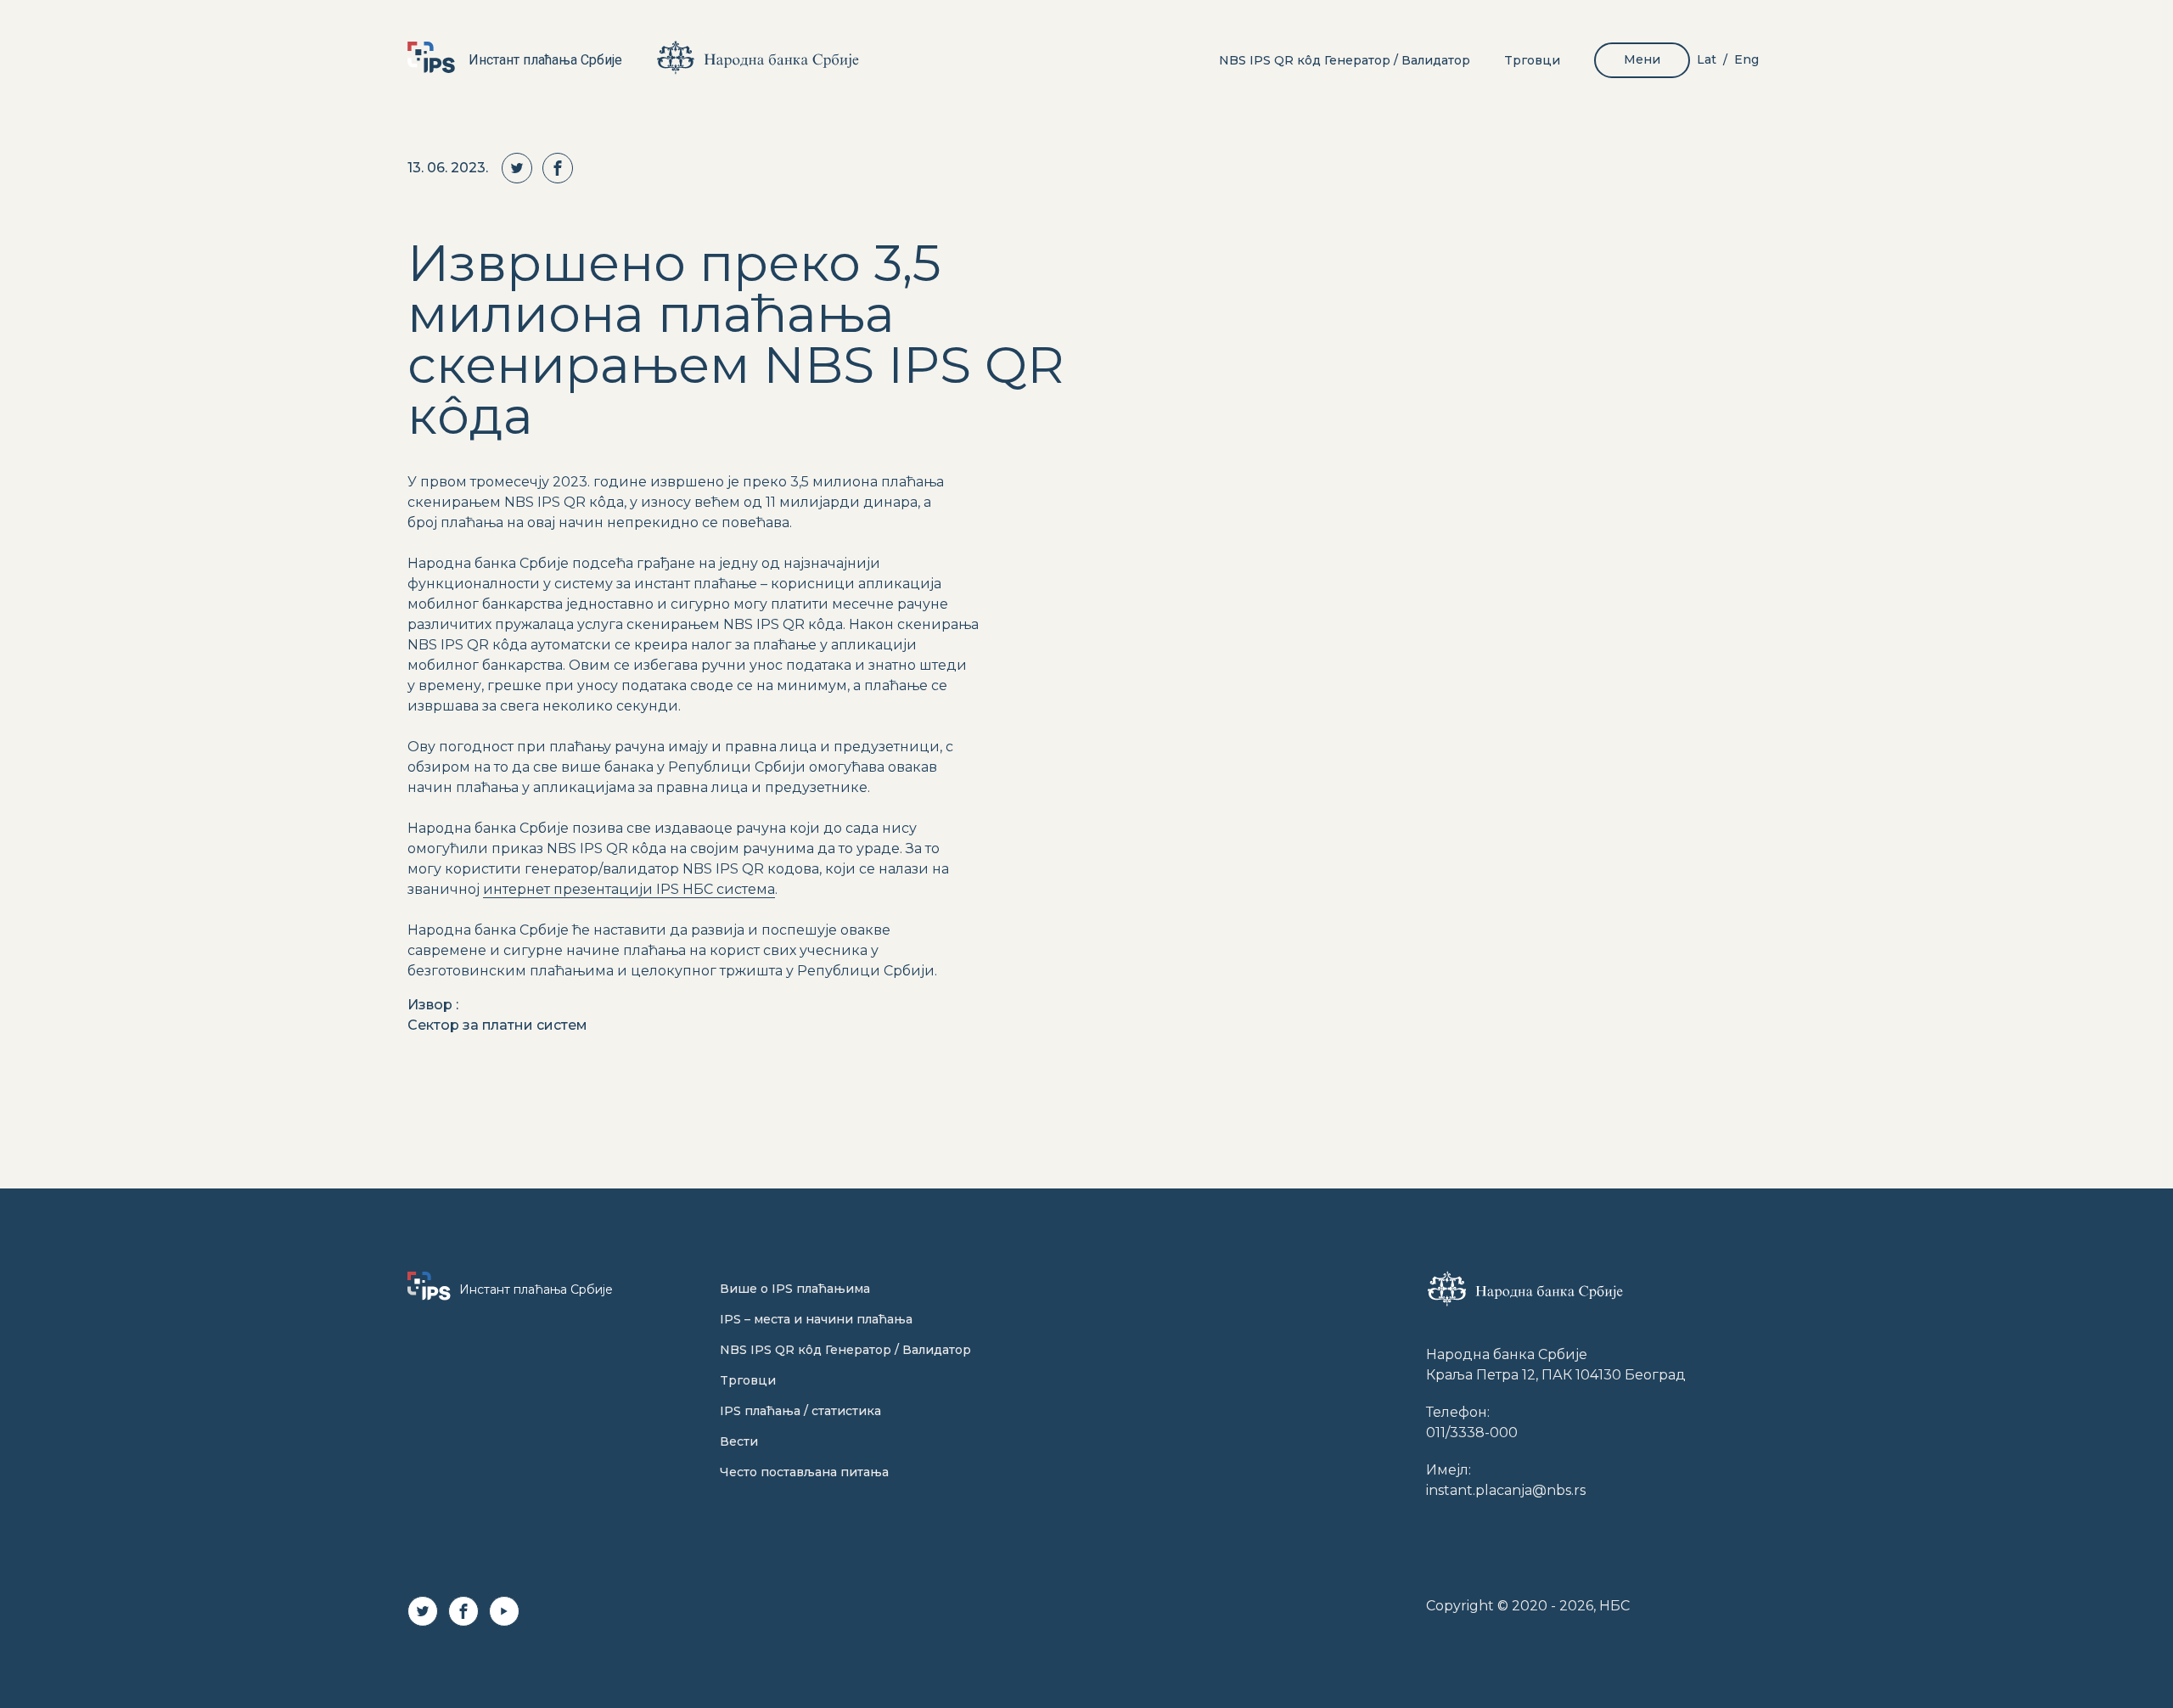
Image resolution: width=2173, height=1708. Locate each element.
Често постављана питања (804, 1472)
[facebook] (563, 168)
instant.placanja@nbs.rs (1506, 1490)
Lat (1707, 59)
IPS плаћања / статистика (800, 1411)
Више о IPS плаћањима (795, 1289)
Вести (739, 1441)
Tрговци (1532, 60)
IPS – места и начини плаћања (816, 1319)
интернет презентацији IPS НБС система (629, 889)
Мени (1642, 59)
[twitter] (522, 168)
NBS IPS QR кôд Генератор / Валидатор (1345, 60)
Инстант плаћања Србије (545, 60)
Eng (1746, 59)
